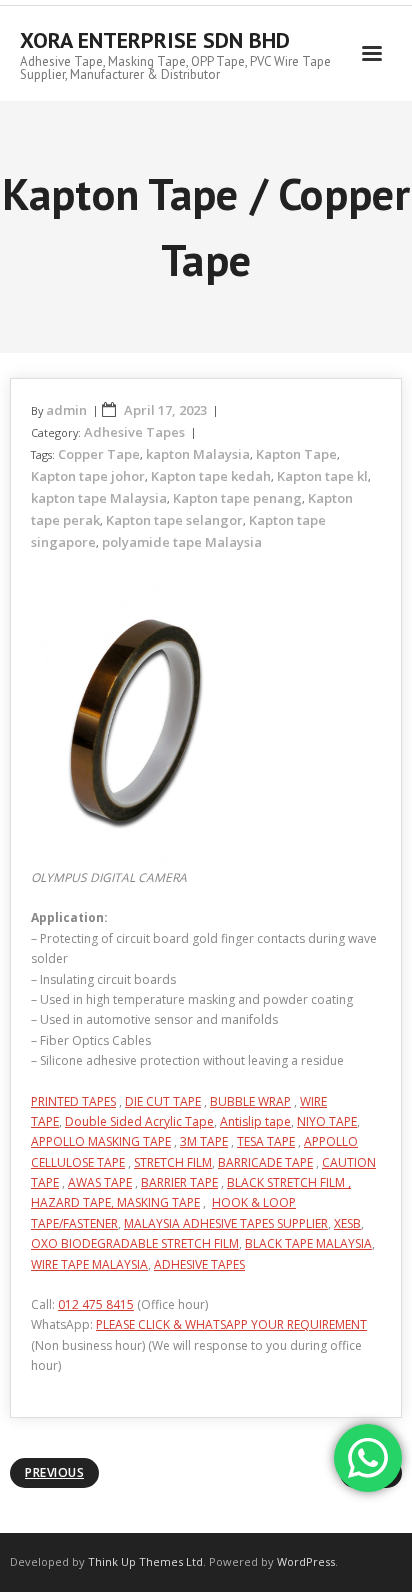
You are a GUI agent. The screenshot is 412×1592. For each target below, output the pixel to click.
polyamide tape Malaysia (182, 542)
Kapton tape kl (322, 476)
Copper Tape (99, 454)
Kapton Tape (296, 454)
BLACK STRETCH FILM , (289, 1182)
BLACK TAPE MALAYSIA (308, 1243)
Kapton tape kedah (211, 476)
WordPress (306, 1561)
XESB (347, 1223)
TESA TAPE (266, 1141)
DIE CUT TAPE (163, 1101)
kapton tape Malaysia (99, 498)
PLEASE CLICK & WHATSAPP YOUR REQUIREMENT (231, 1324)
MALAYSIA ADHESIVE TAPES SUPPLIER (226, 1223)
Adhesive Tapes (134, 432)
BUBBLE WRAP (250, 1101)
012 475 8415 (96, 1304)
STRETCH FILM (173, 1162)
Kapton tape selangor (174, 520)
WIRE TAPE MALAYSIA (89, 1264)
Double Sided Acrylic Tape (139, 1121)
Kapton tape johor (88, 476)
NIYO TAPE (327, 1121)
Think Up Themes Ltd (145, 1561)
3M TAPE (204, 1141)
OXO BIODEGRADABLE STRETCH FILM (135, 1243)
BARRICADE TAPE (265, 1162)
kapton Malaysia (198, 454)
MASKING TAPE (158, 1202)
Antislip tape (255, 1121)
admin (66, 410)
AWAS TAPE (100, 1182)
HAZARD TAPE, (74, 1202)
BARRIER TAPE (179, 1182)
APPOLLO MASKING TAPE (101, 1141)
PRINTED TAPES (73, 1101)
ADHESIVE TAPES (199, 1264)
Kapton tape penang (237, 498)
